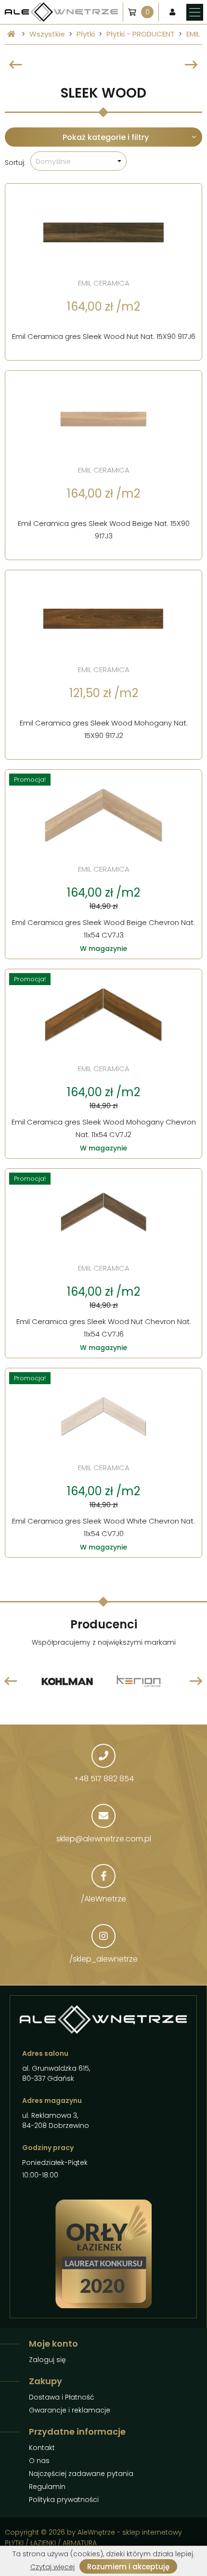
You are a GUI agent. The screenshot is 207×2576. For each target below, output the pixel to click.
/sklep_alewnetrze (103, 1959)
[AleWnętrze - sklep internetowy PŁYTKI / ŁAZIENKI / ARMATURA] (61, 12)
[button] (78, 161)
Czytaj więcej (52, 2567)
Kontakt (42, 2448)
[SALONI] (154, 1660)
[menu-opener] (195, 12)
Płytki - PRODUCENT (141, 34)
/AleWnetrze (103, 1899)
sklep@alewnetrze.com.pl (104, 1839)
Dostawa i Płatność (62, 2397)
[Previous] (16, 65)
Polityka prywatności (64, 2500)
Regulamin (47, 2487)
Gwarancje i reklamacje (70, 2410)
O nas (39, 2461)
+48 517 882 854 (104, 1779)
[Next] (191, 65)
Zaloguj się (47, 2360)
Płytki (86, 34)
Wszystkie (47, 34)
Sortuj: (15, 163)
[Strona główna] (11, 34)
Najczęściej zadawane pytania (81, 2474)
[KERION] (82, 1658)
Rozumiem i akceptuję (128, 2567)
